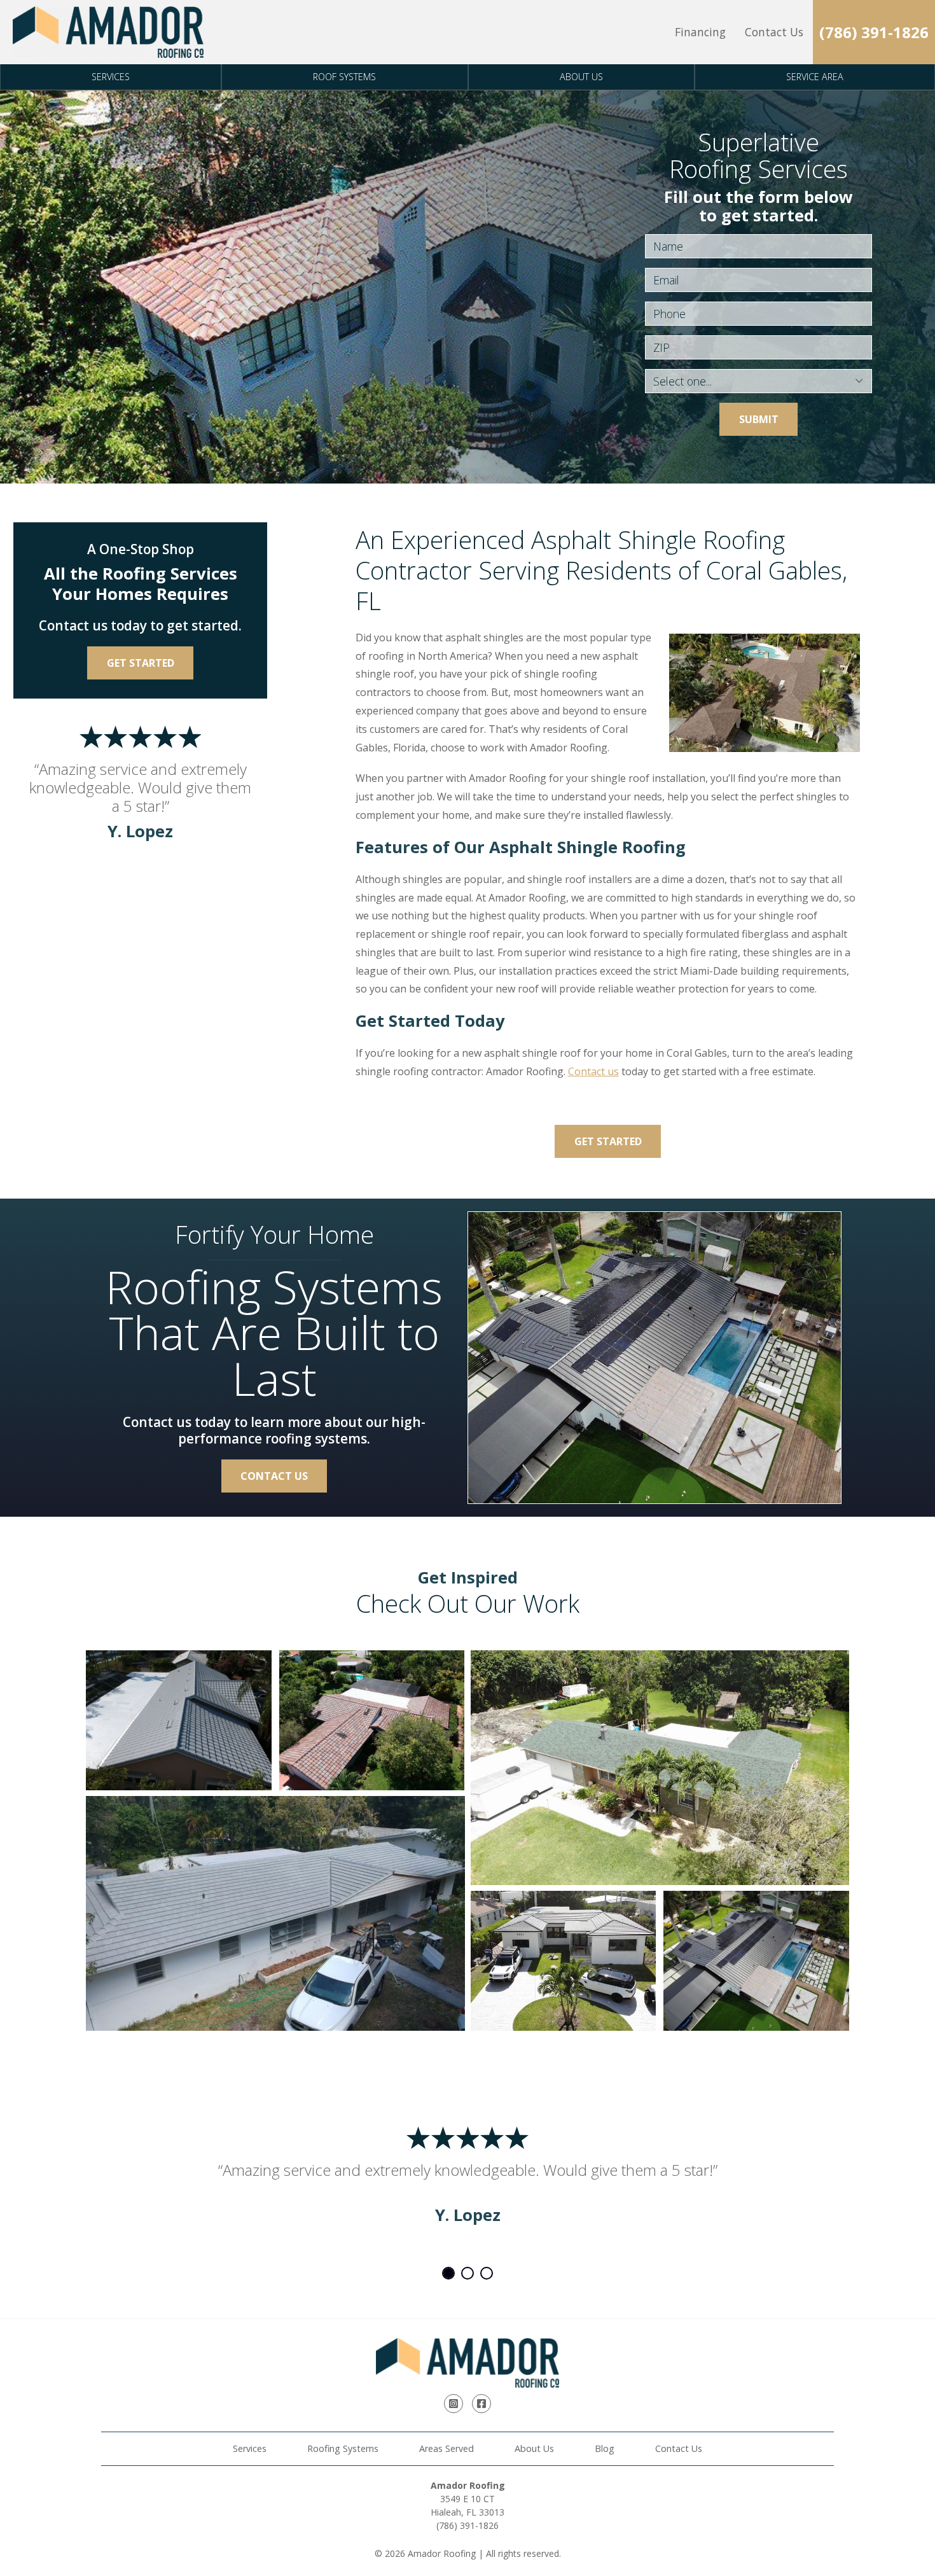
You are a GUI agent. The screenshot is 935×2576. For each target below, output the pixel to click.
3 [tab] (487, 2273)
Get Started (608, 1141)
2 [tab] (468, 2273)
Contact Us (774, 32)
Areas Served (447, 2448)
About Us (581, 77)
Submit (759, 419)
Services (111, 77)
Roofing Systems (343, 2448)
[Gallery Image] (179, 1720)
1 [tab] (448, 2273)
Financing (700, 32)
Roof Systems (344, 77)
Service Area (815, 77)
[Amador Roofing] (108, 32)
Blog (605, 2448)
